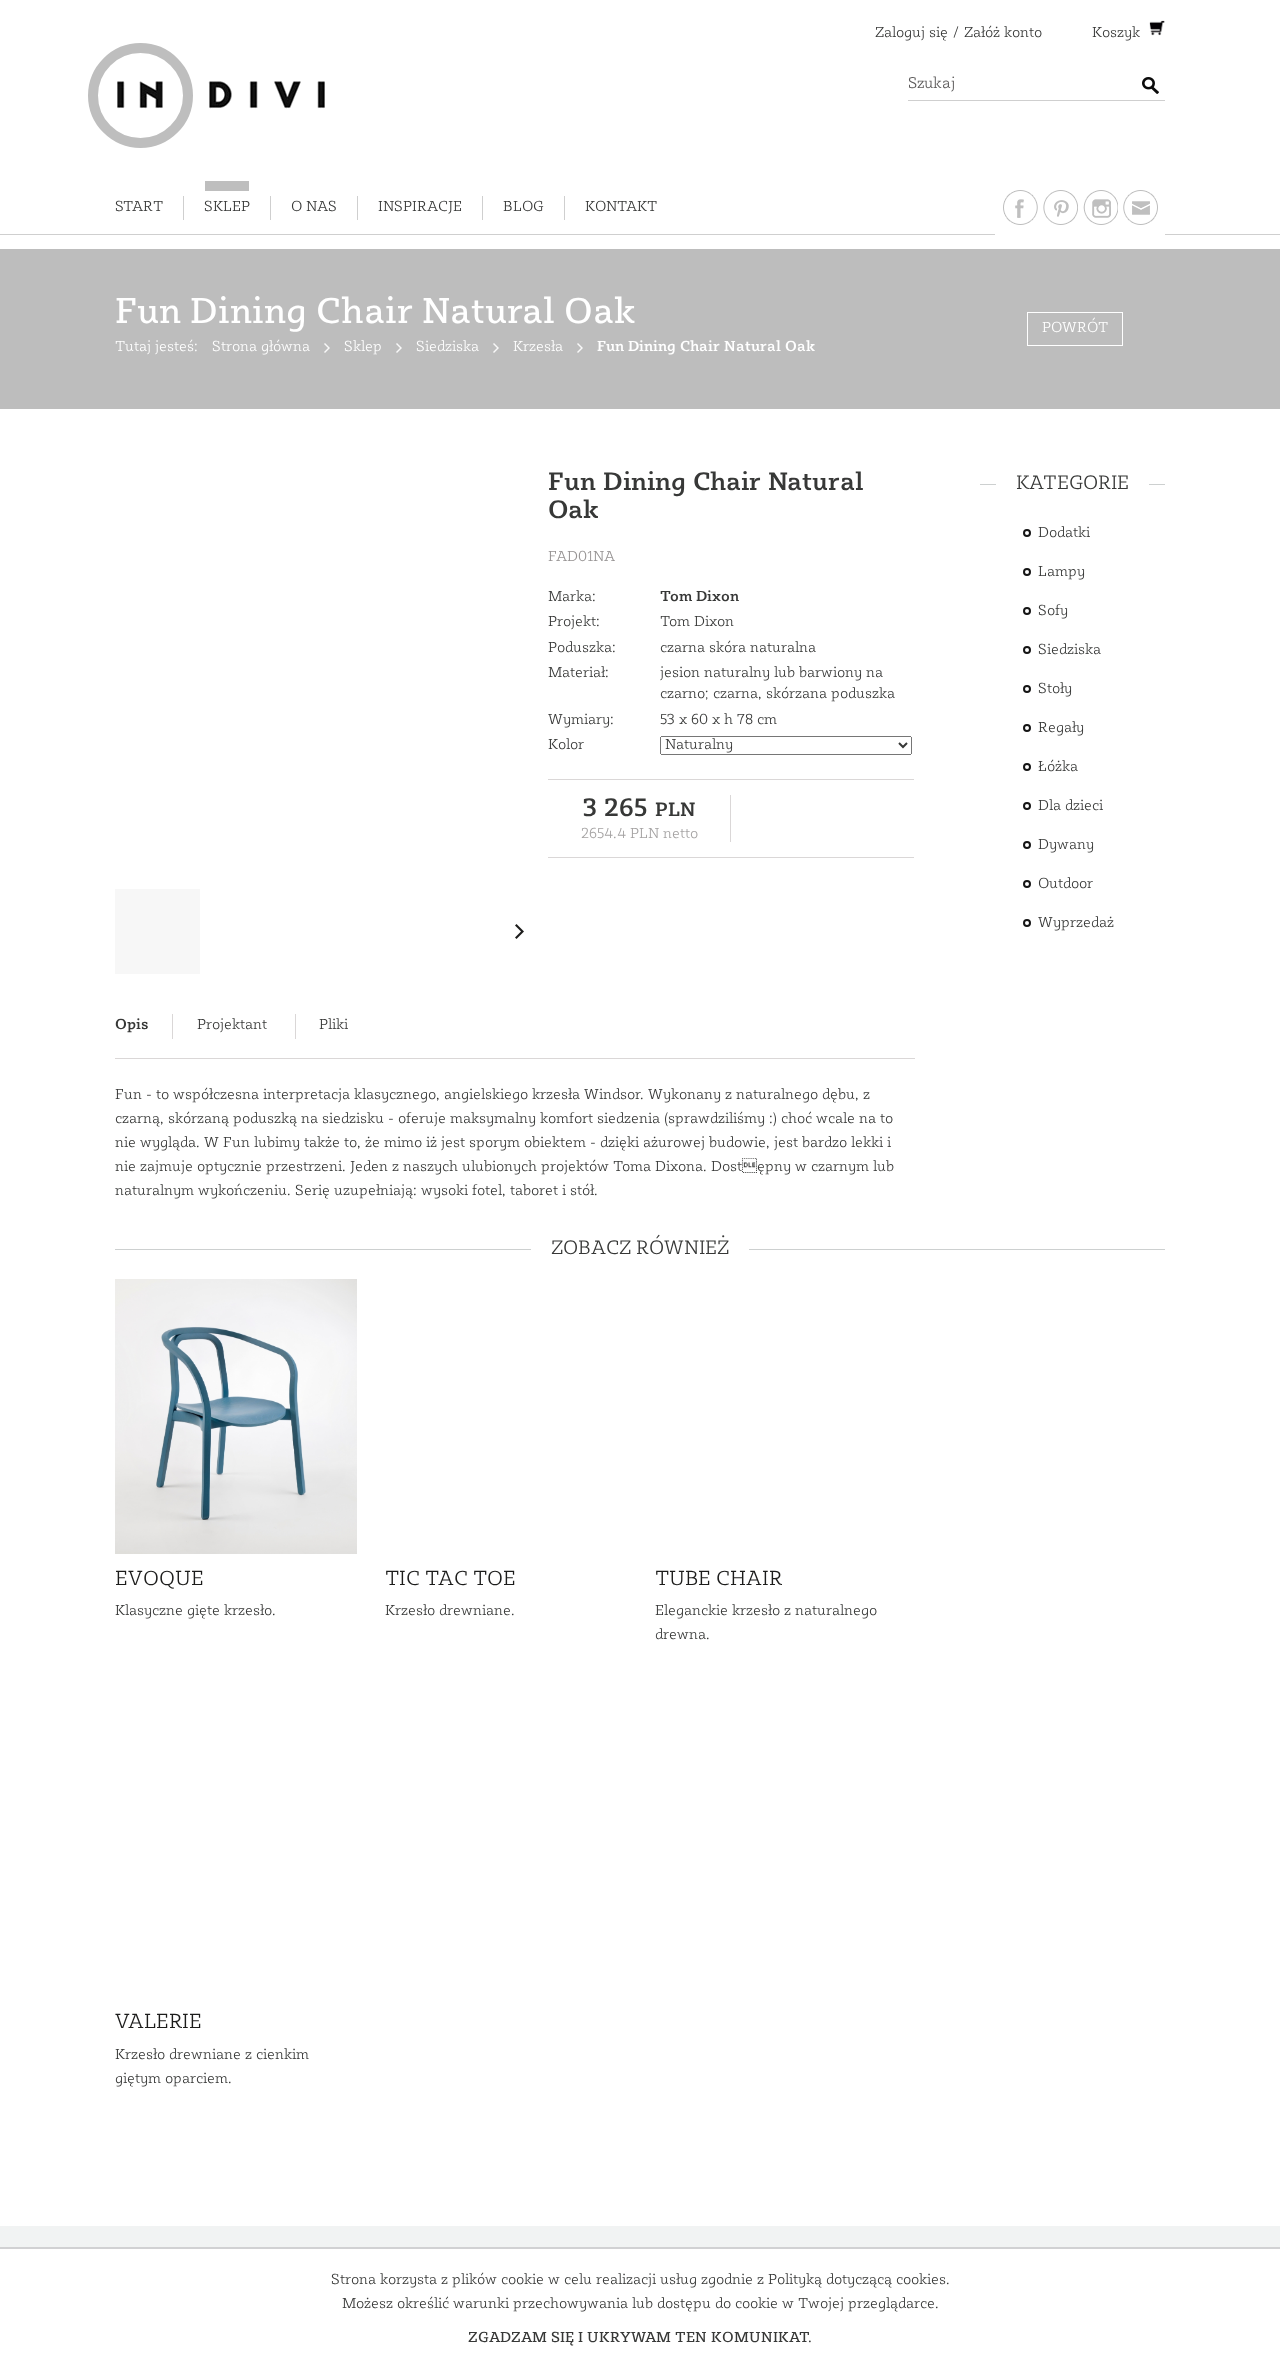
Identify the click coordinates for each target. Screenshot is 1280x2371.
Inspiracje (420, 207)
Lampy (1061, 572)
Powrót (1075, 328)
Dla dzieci (1070, 806)
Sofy (1053, 611)
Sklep (227, 207)
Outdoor (1065, 884)
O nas (314, 207)
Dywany (1066, 845)
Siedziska (1069, 650)
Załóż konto (1003, 33)
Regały (1061, 728)
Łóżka (1058, 767)
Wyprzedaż (1076, 923)
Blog (523, 207)
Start (139, 207)
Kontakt (621, 207)
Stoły (1055, 689)
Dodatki (1064, 533)
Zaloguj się (911, 33)
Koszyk (1118, 33)
